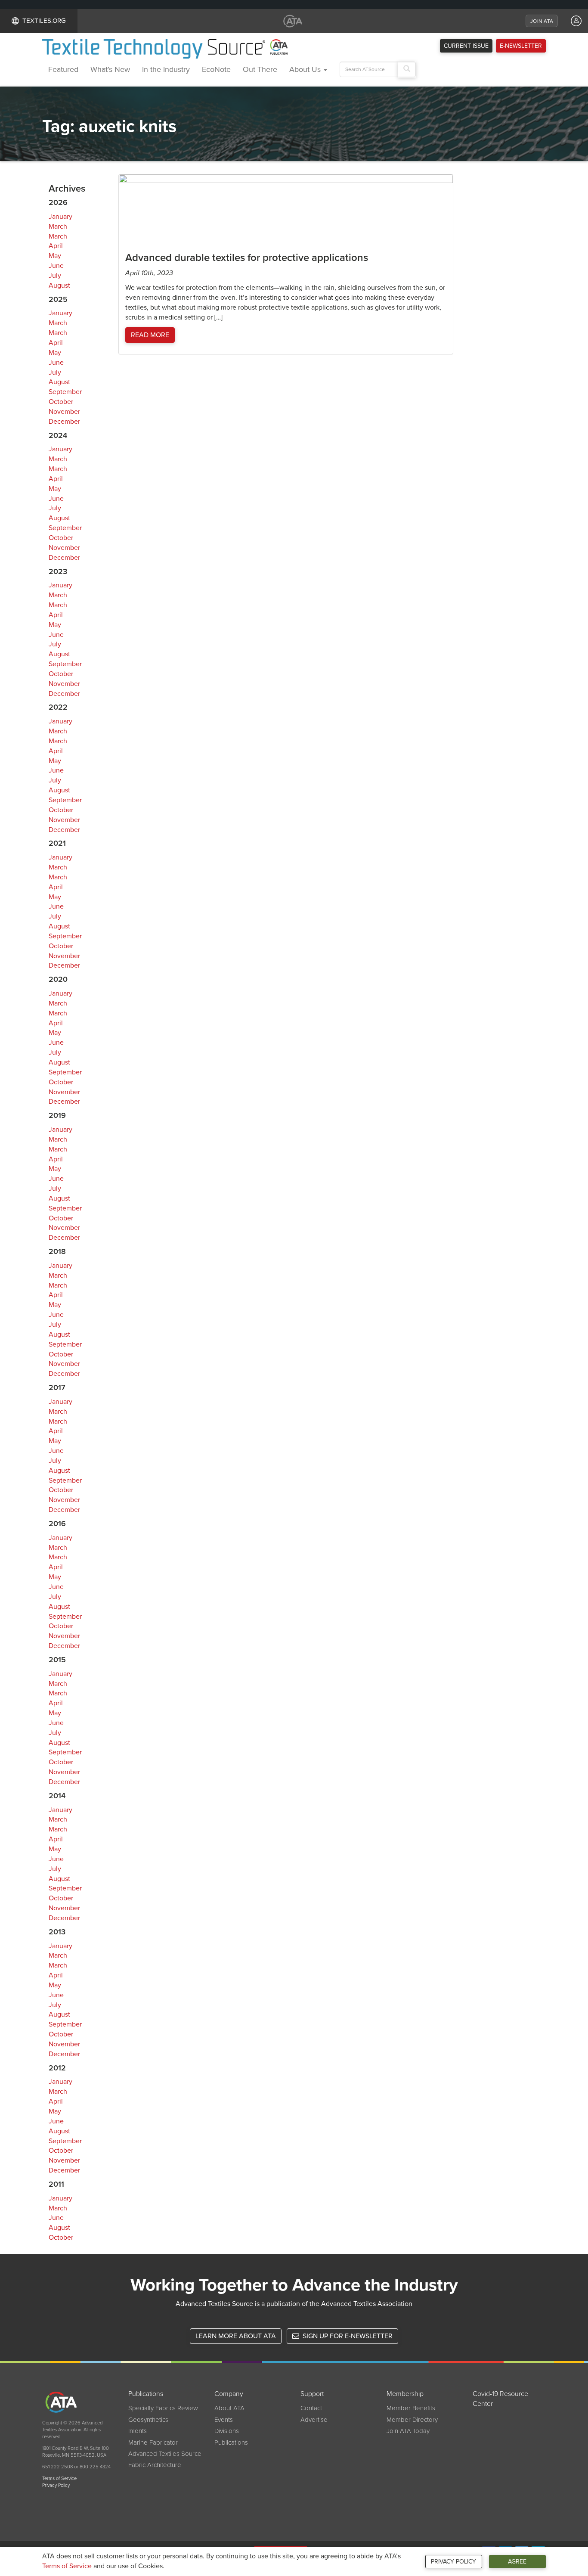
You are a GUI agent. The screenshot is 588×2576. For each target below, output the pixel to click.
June (56, 266)
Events (224, 2420)
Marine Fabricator (153, 2443)
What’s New (110, 69)
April (56, 246)
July (55, 276)
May (55, 256)
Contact (311, 2408)
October (61, 402)
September (65, 392)
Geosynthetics (148, 2420)
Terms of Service (67, 2566)
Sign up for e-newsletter (347, 2336)
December (64, 422)
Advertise (314, 2420)
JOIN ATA (542, 21)
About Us (306, 69)
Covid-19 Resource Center (500, 2399)
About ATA (229, 2408)
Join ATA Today (408, 2431)
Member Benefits (411, 2408)
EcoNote (216, 69)
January (60, 217)
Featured (63, 69)
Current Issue (466, 46)
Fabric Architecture (155, 2465)
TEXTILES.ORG (44, 21)
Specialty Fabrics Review (163, 2408)
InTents (138, 2431)
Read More (150, 335)
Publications (231, 2443)
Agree (517, 2562)
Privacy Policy (453, 2562)
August (59, 286)
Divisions (227, 2431)
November (64, 412)
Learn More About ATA (236, 2336)
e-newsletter (521, 46)
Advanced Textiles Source (165, 2454)
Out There (260, 69)
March (58, 227)
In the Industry (166, 69)
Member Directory (412, 2420)
